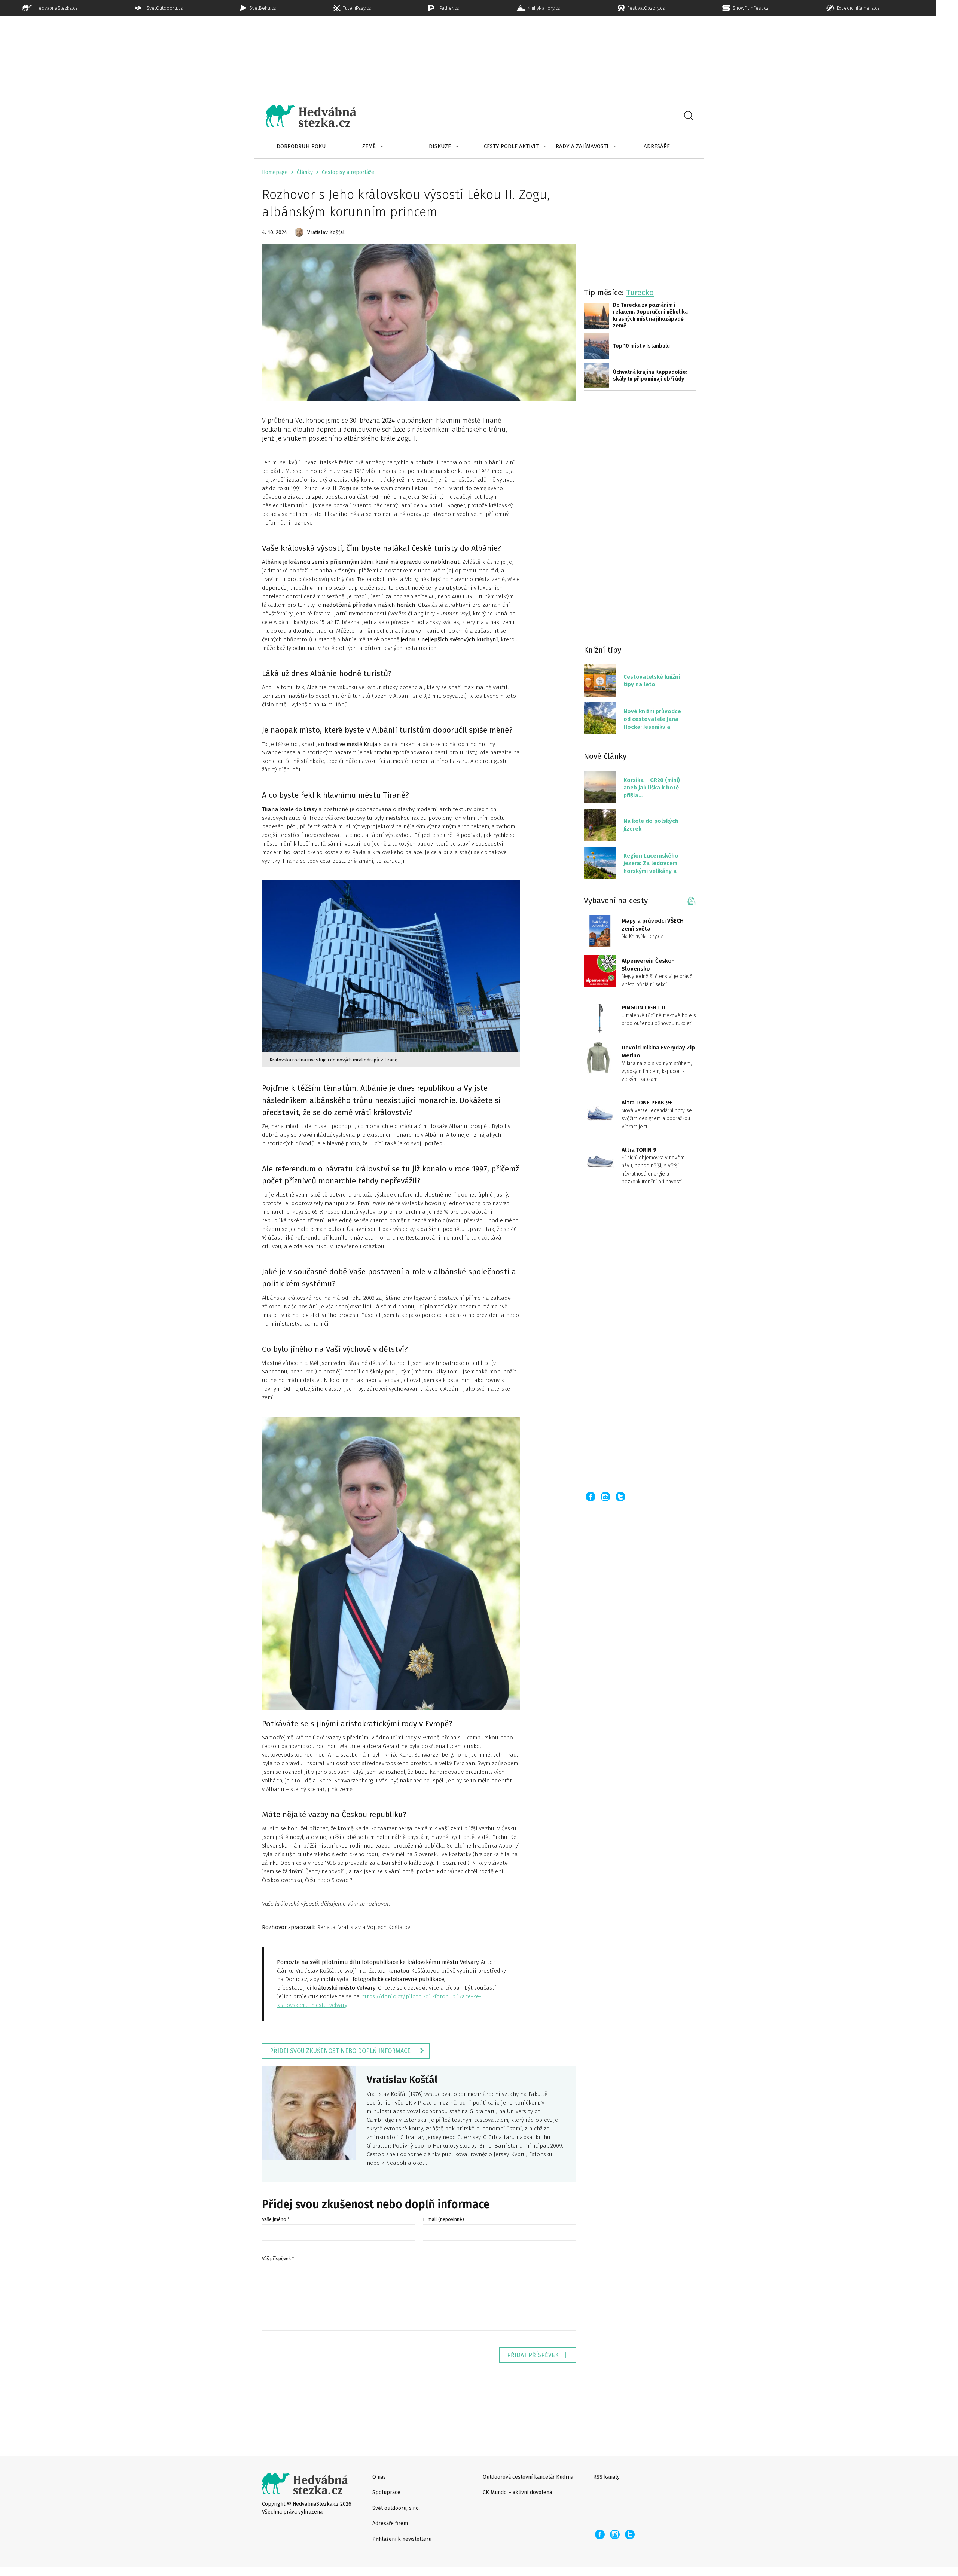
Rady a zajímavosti (582, 146)
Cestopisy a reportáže (348, 172)
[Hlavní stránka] (305, 116)
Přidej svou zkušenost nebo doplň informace (340, 2051)
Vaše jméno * (276, 2219)
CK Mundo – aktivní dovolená (517, 2492)
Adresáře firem (390, 2523)
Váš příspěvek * (278, 2259)
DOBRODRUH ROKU (301, 146)
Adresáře (657, 146)
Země (369, 146)
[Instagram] (605, 1497)
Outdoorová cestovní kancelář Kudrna (528, 2477)
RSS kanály (606, 2477)
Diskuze (440, 146)
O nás (379, 2477)
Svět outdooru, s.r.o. (396, 2508)
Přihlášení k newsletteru (402, 2539)
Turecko (640, 293)
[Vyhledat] (689, 116)
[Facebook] (591, 1497)
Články (305, 172)
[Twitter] (620, 1497)
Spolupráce (386, 2492)
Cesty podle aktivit (511, 146)
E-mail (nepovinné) (443, 2219)
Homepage (275, 172)
